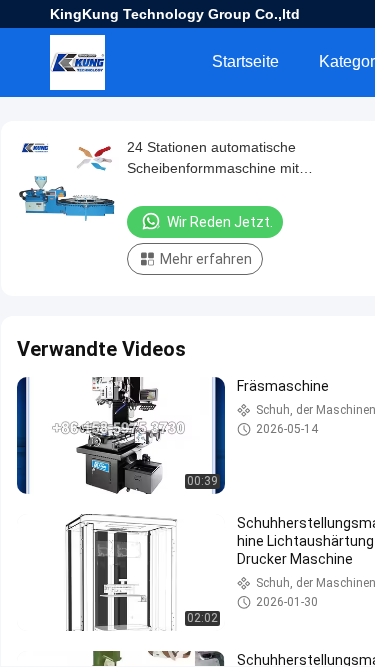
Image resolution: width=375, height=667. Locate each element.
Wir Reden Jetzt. (220, 222)
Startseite (245, 61)
